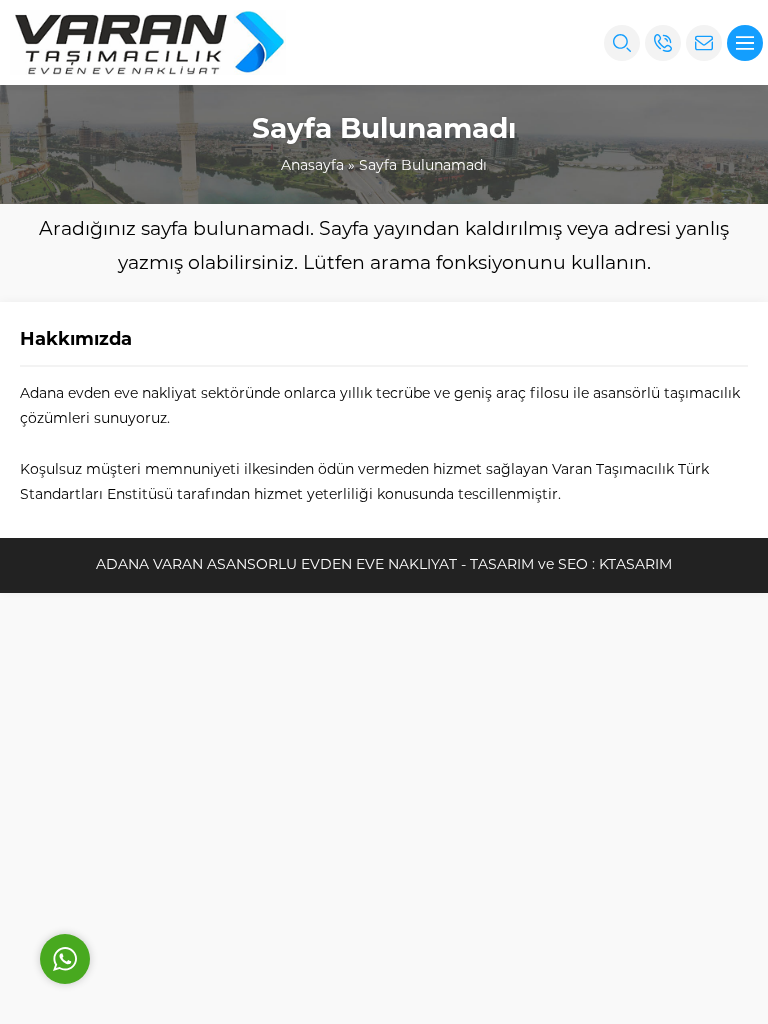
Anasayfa (312, 166)
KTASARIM (635, 565)
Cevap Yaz (190, 869)
